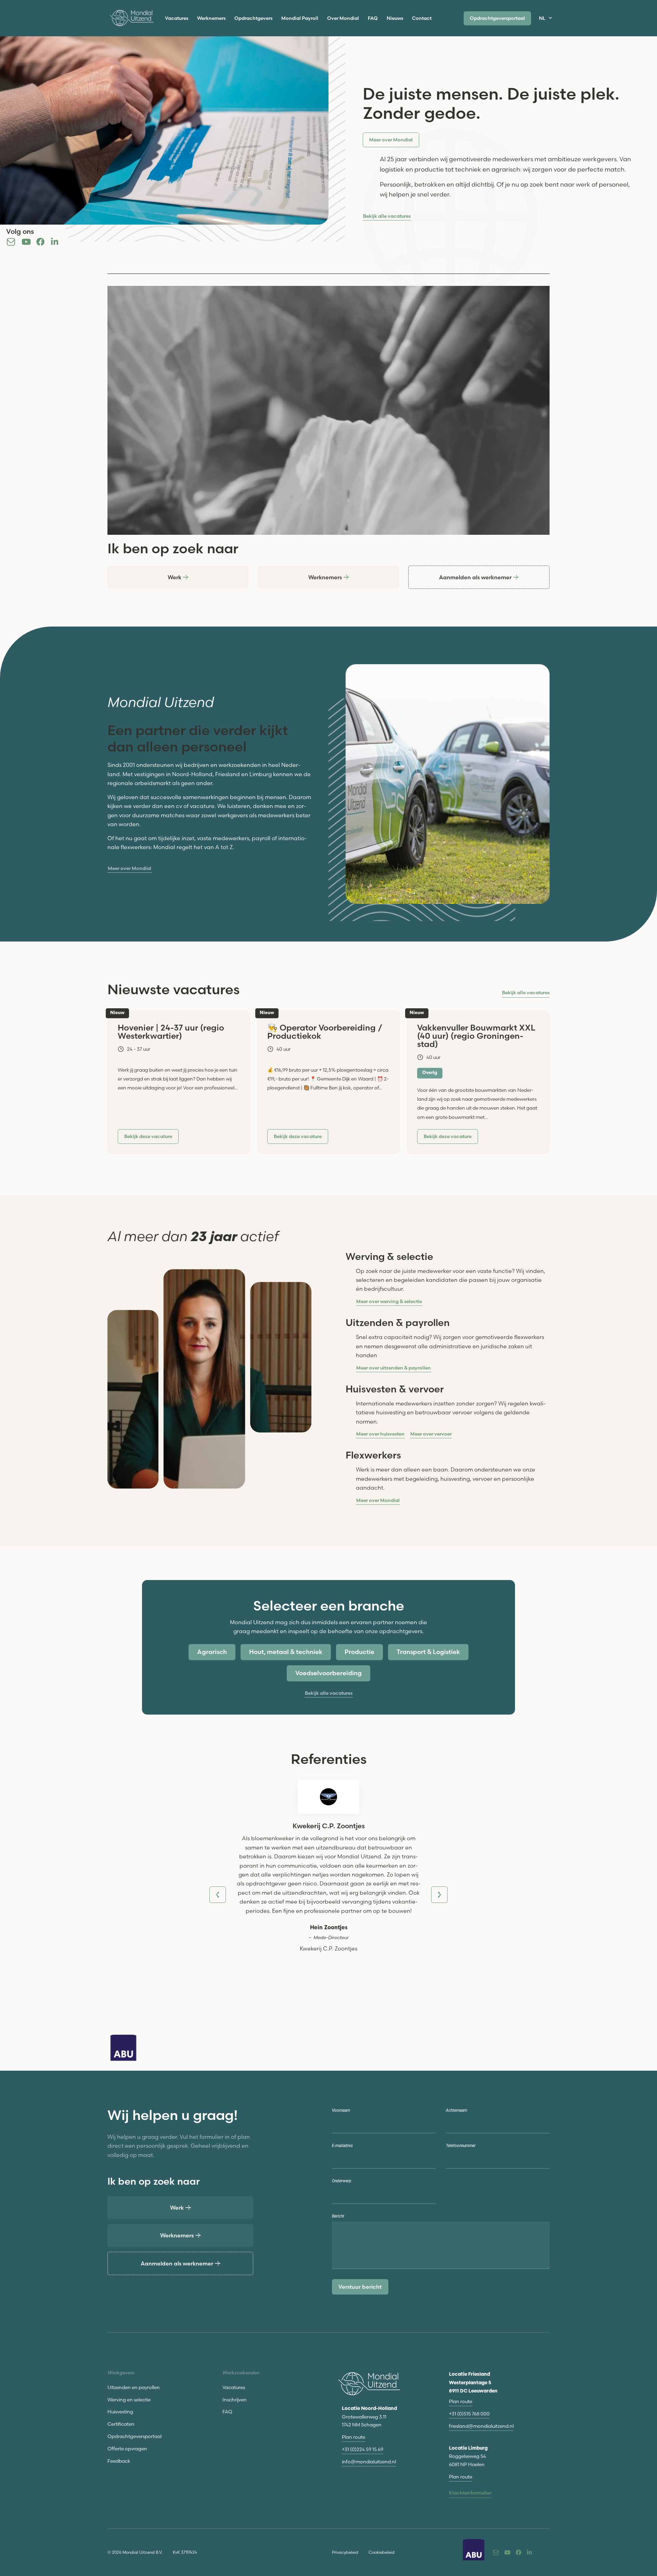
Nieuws (395, 18)
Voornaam (341, 2111)
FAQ (373, 18)
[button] (148, 1137)
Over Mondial (343, 18)
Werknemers (211, 18)
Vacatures (177, 18)
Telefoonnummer (461, 2146)
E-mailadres (342, 2146)
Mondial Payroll (300, 18)
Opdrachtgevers (253, 18)
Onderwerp (342, 2181)
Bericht (338, 2216)
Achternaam (456, 2111)
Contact (422, 18)
